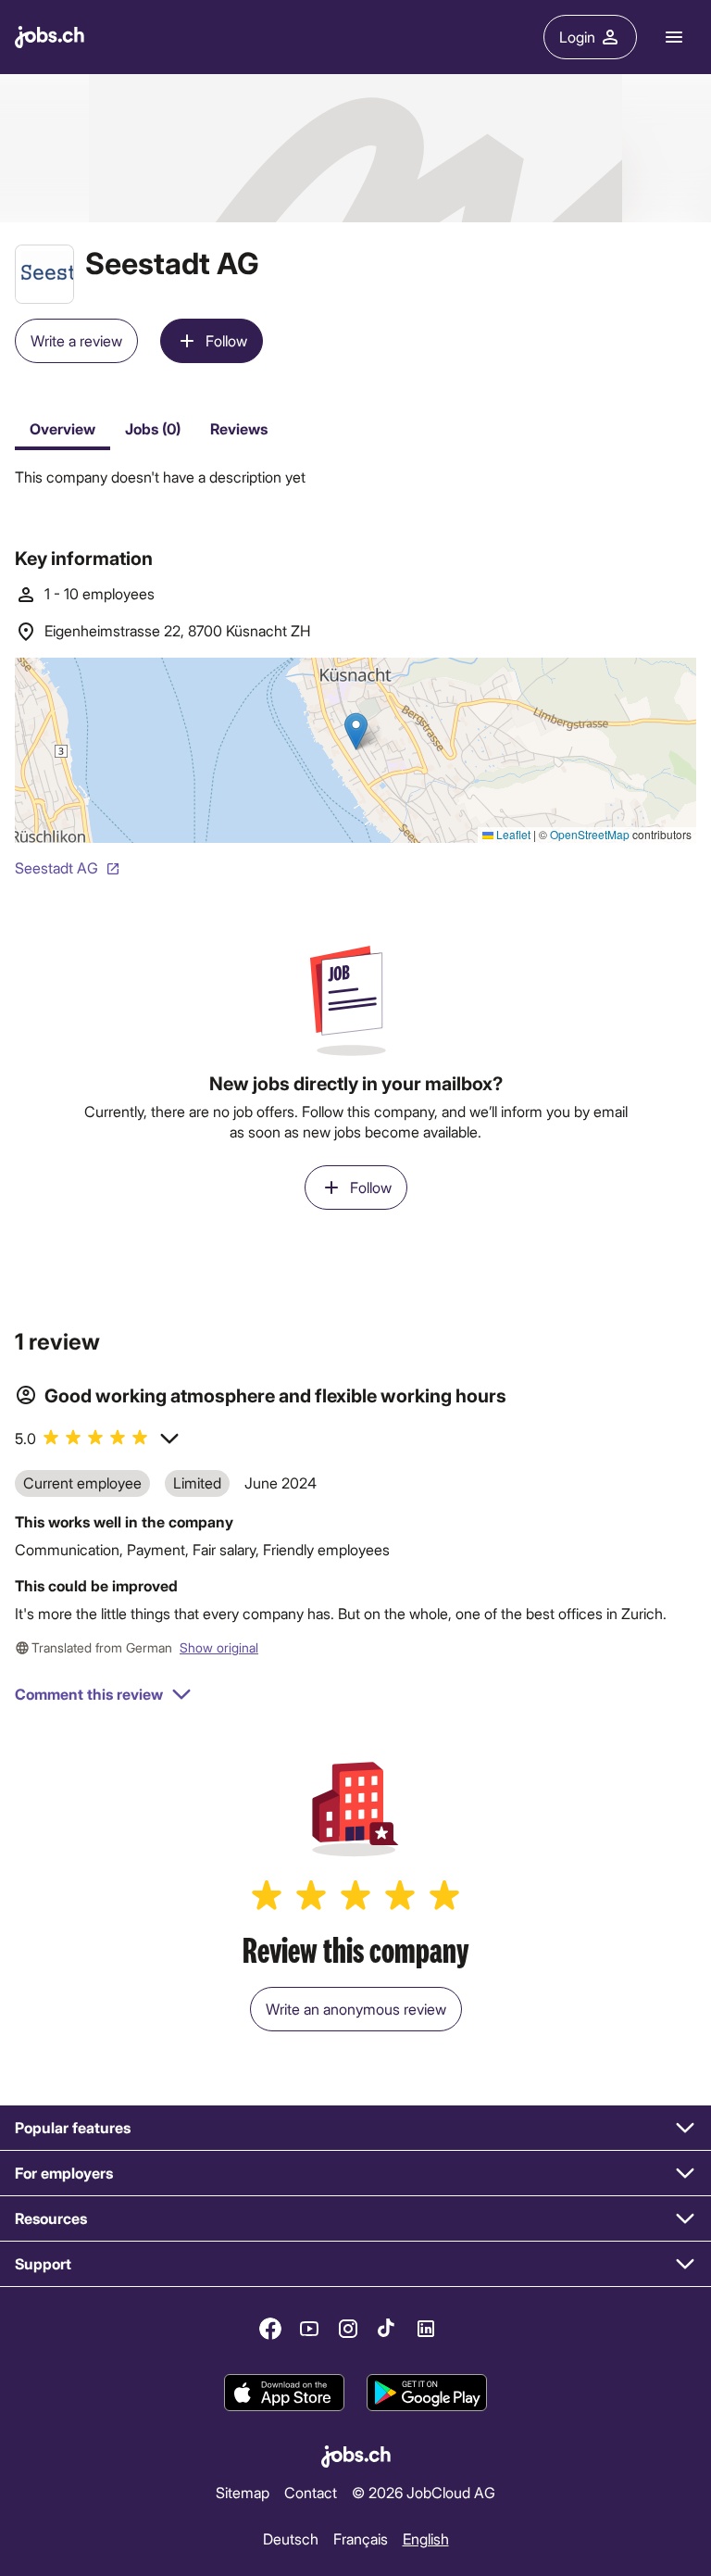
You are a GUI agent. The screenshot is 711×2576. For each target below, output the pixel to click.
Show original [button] (219, 1647)
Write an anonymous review (356, 2009)
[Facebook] (270, 2329)
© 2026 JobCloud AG (424, 2492)
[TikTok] (387, 2329)
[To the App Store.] (284, 2393)
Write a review (76, 340)
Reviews (239, 428)
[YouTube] (309, 2329)
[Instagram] (348, 2329)
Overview (62, 428)
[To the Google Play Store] (427, 2393)
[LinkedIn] (426, 2329)
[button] (98, 1438)
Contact (311, 2492)
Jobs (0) (153, 428)
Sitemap (243, 2492)
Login (577, 37)
